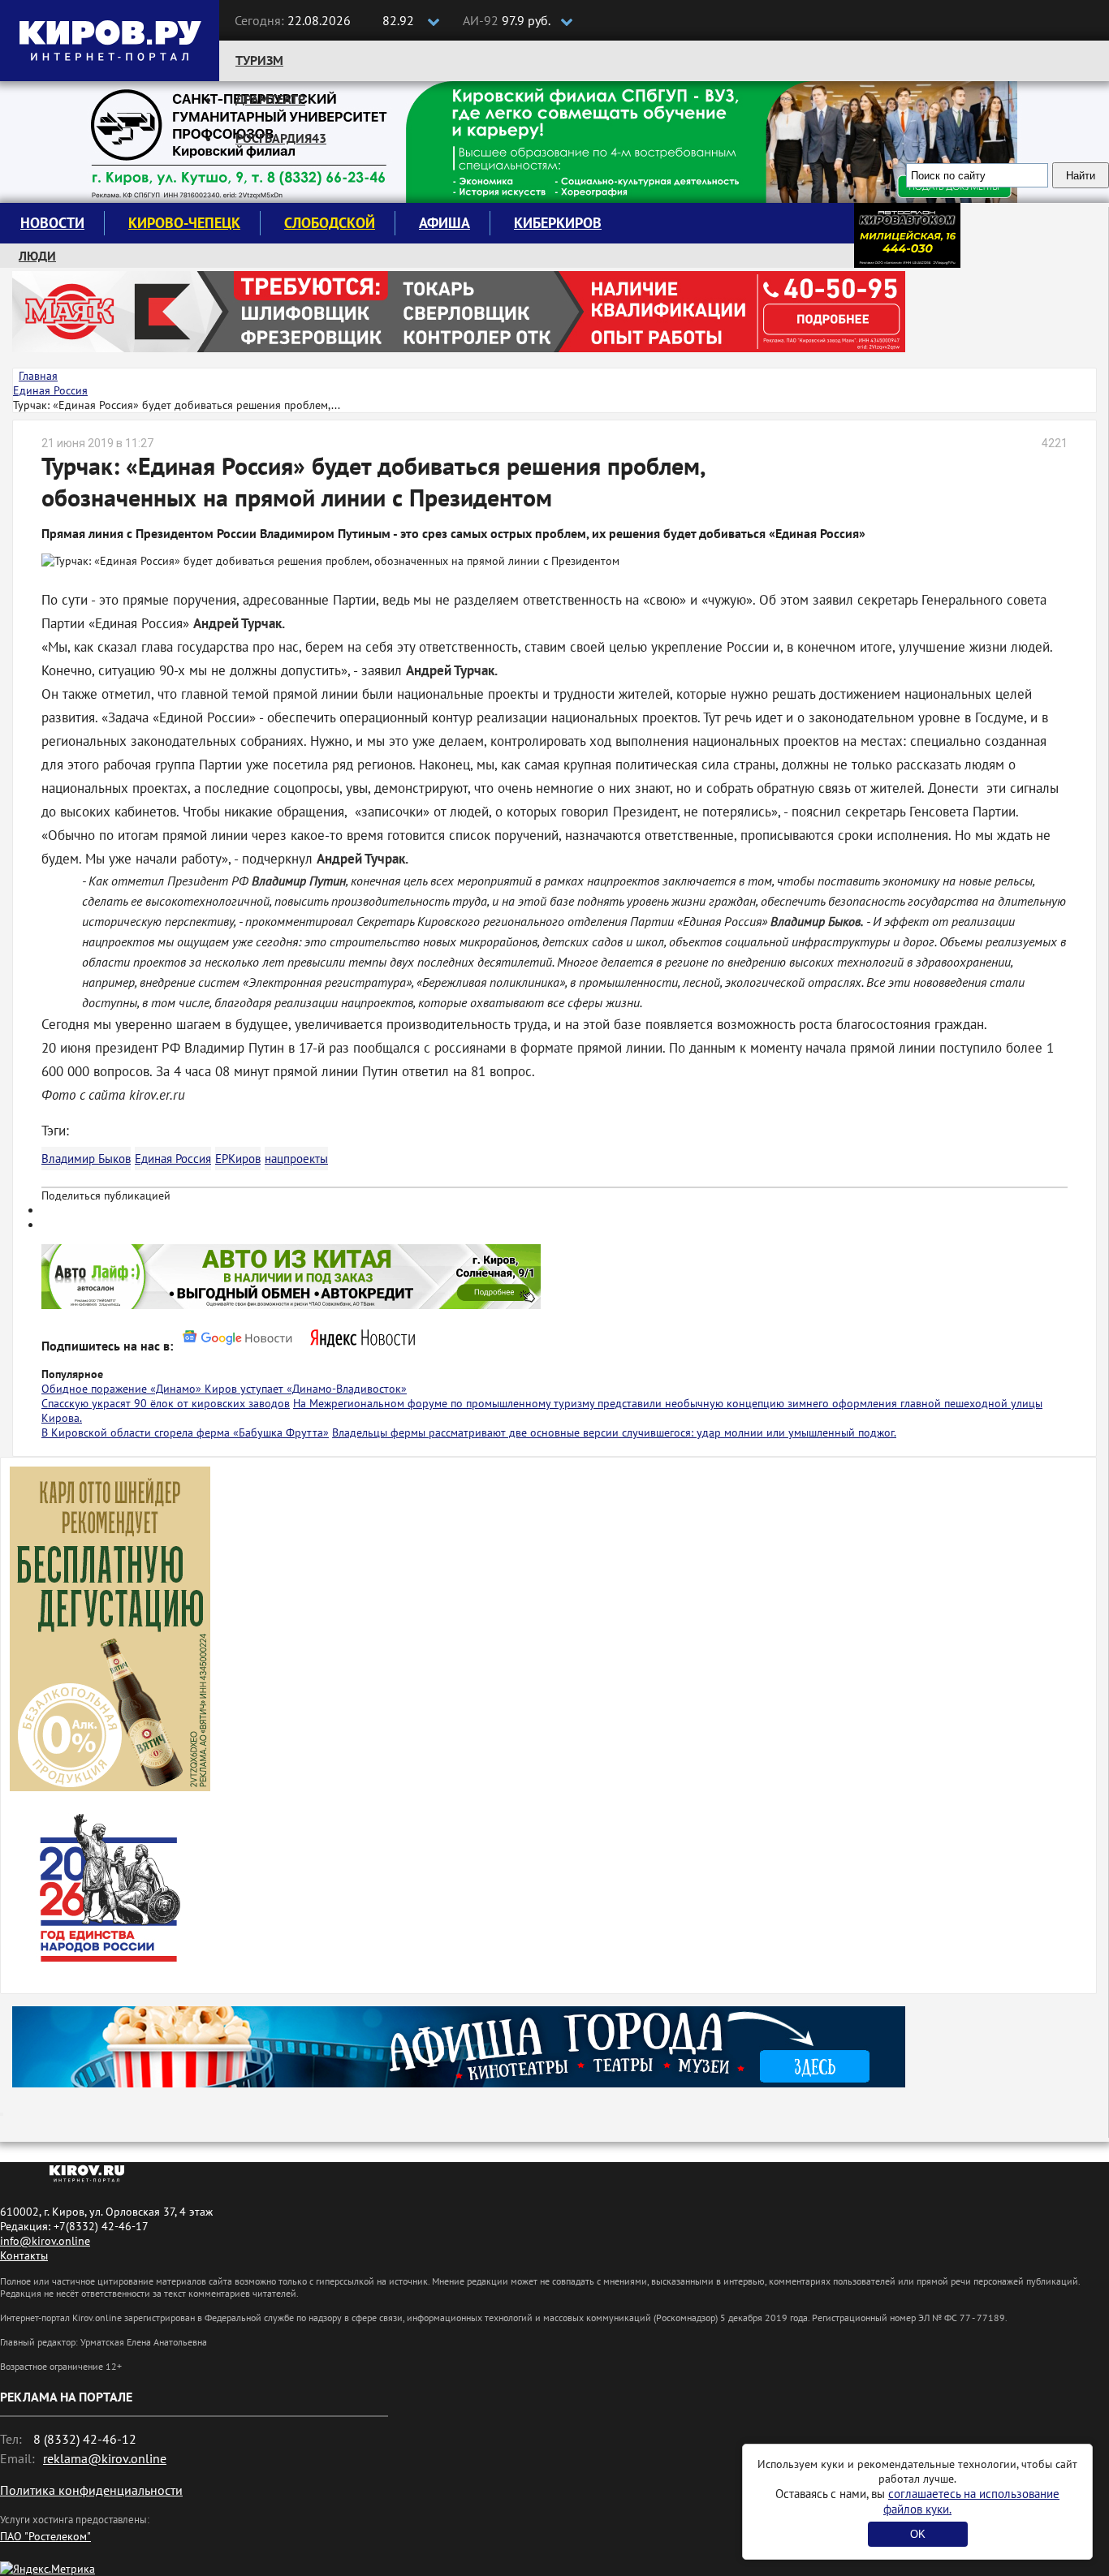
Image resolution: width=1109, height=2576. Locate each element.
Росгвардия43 (281, 138)
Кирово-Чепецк (184, 223)
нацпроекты (296, 1159)
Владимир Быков (86, 1159)
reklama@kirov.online (105, 2458)
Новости (52, 223)
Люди (37, 256)
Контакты (24, 2255)
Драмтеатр (270, 99)
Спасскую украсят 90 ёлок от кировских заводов (166, 1403)
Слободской (330, 223)
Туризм (259, 60)
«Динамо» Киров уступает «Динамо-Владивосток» (278, 1389)
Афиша (444, 223)
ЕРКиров (238, 1159)
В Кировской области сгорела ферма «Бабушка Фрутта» (185, 1432)
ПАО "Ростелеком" (45, 2536)
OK (918, 2534)
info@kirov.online (45, 2241)
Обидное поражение (96, 1389)
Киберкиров (558, 223)
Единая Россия (173, 1159)
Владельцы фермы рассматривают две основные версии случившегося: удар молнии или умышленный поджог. (614, 1432)
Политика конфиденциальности (91, 2490)
